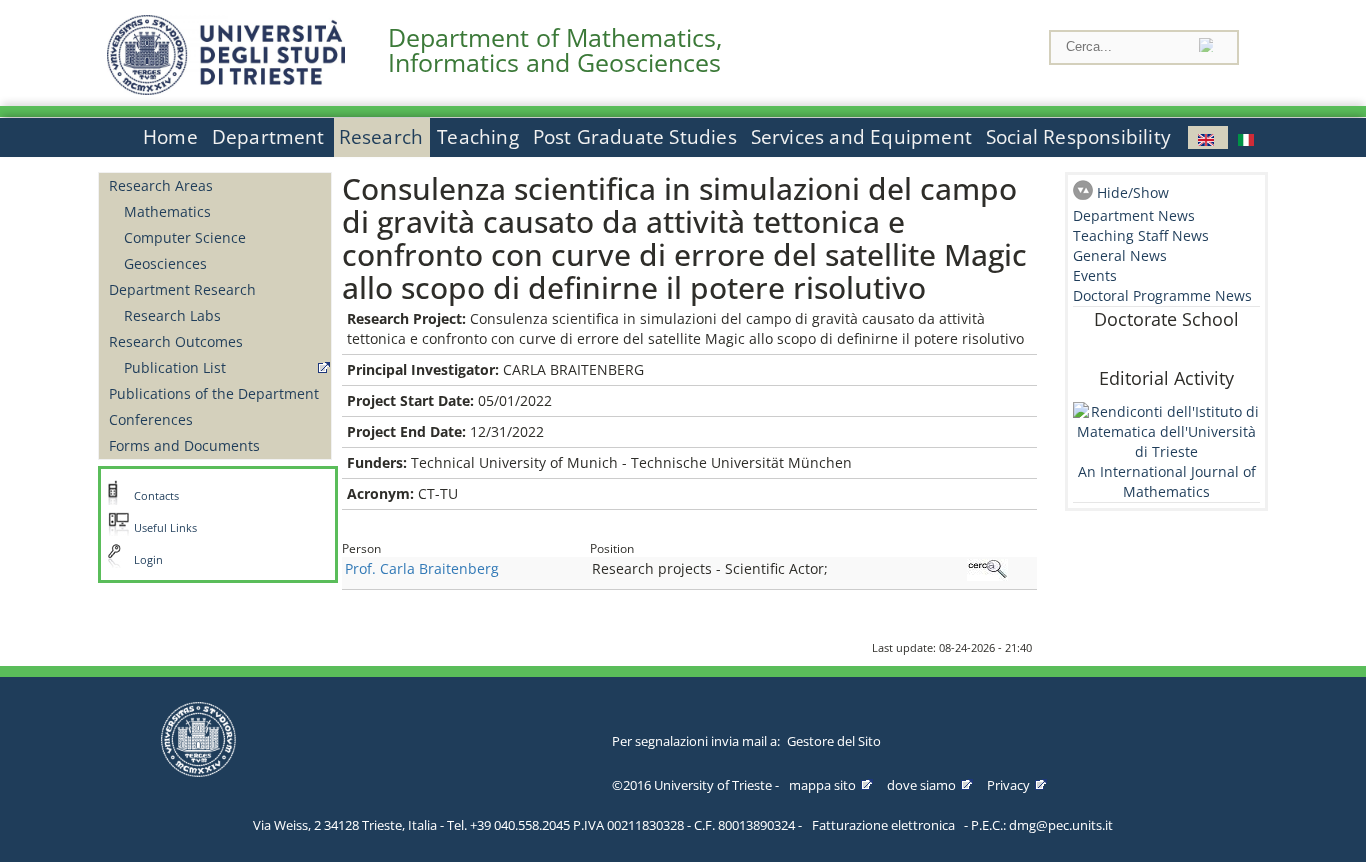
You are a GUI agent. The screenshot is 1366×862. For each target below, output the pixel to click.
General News (1120, 255)
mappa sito (822, 785)
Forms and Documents (184, 445)
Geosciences (165, 263)
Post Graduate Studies (635, 137)
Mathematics (167, 211)
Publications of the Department (214, 393)
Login (148, 560)
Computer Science (185, 237)
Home (170, 137)
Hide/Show (1133, 192)
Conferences (151, 419)
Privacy (1008, 785)
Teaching (478, 137)
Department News (1134, 215)
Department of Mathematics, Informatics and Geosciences (555, 50)
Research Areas (161, 185)
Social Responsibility (1078, 137)
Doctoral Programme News (1162, 295)
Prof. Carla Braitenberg (422, 568)
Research (381, 137)
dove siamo (921, 785)
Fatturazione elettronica (883, 825)
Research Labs (172, 315)
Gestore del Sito (834, 741)
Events (1095, 275)
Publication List (175, 367)
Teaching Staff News (1141, 235)
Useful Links (165, 528)
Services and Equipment (861, 137)
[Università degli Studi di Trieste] (226, 89)
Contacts (156, 496)
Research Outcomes (176, 341)
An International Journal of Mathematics (1167, 481)
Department (268, 137)
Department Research (182, 289)
